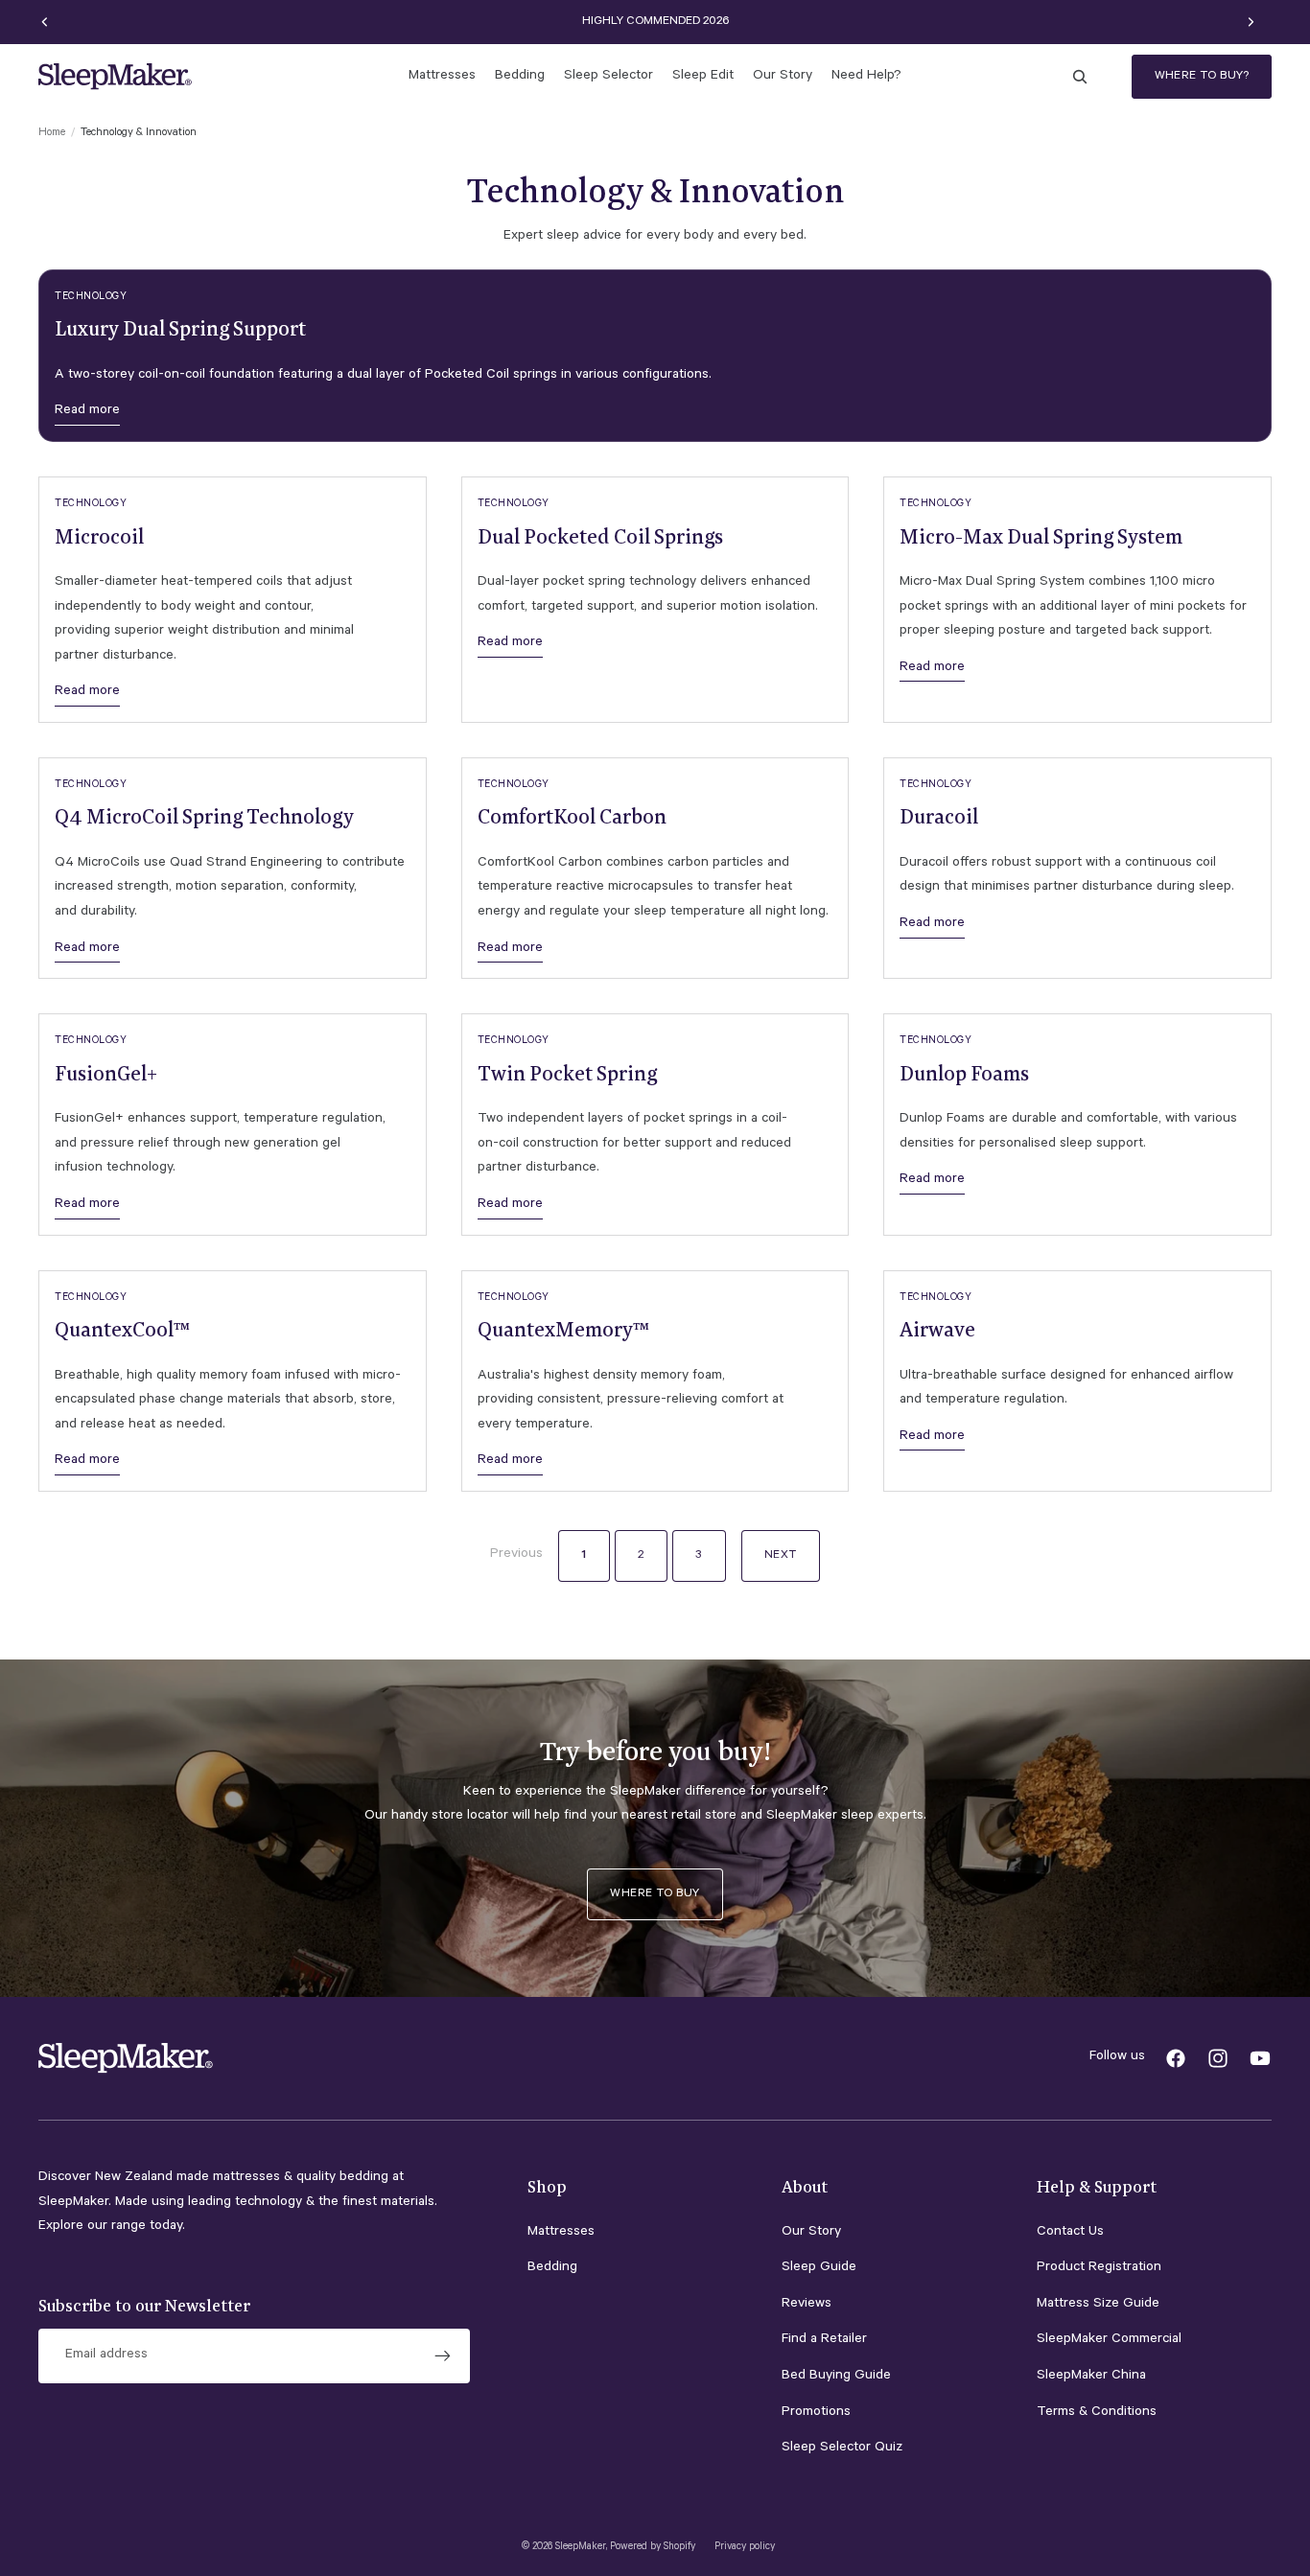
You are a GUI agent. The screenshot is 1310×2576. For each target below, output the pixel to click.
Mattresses (561, 2233)
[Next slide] (1251, 22)
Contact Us (1070, 2233)
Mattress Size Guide (1098, 2305)
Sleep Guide (819, 2268)
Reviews (807, 2305)
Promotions (816, 2413)
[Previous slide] (45, 22)
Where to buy (655, 1894)
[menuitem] (442, 77)
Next (781, 1556)
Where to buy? (1202, 77)
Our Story (811, 2233)
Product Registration (1099, 2268)
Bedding (552, 2268)
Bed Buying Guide (836, 2377)
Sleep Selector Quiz (842, 2448)
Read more (87, 411)
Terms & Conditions (1097, 2413)
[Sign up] (443, 2356)
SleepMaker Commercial (1109, 2340)
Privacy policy (745, 2547)
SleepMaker (581, 2547)
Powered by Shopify (653, 2547)
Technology (91, 297)
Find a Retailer (824, 2340)
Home (52, 134)
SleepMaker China (1091, 2377)
